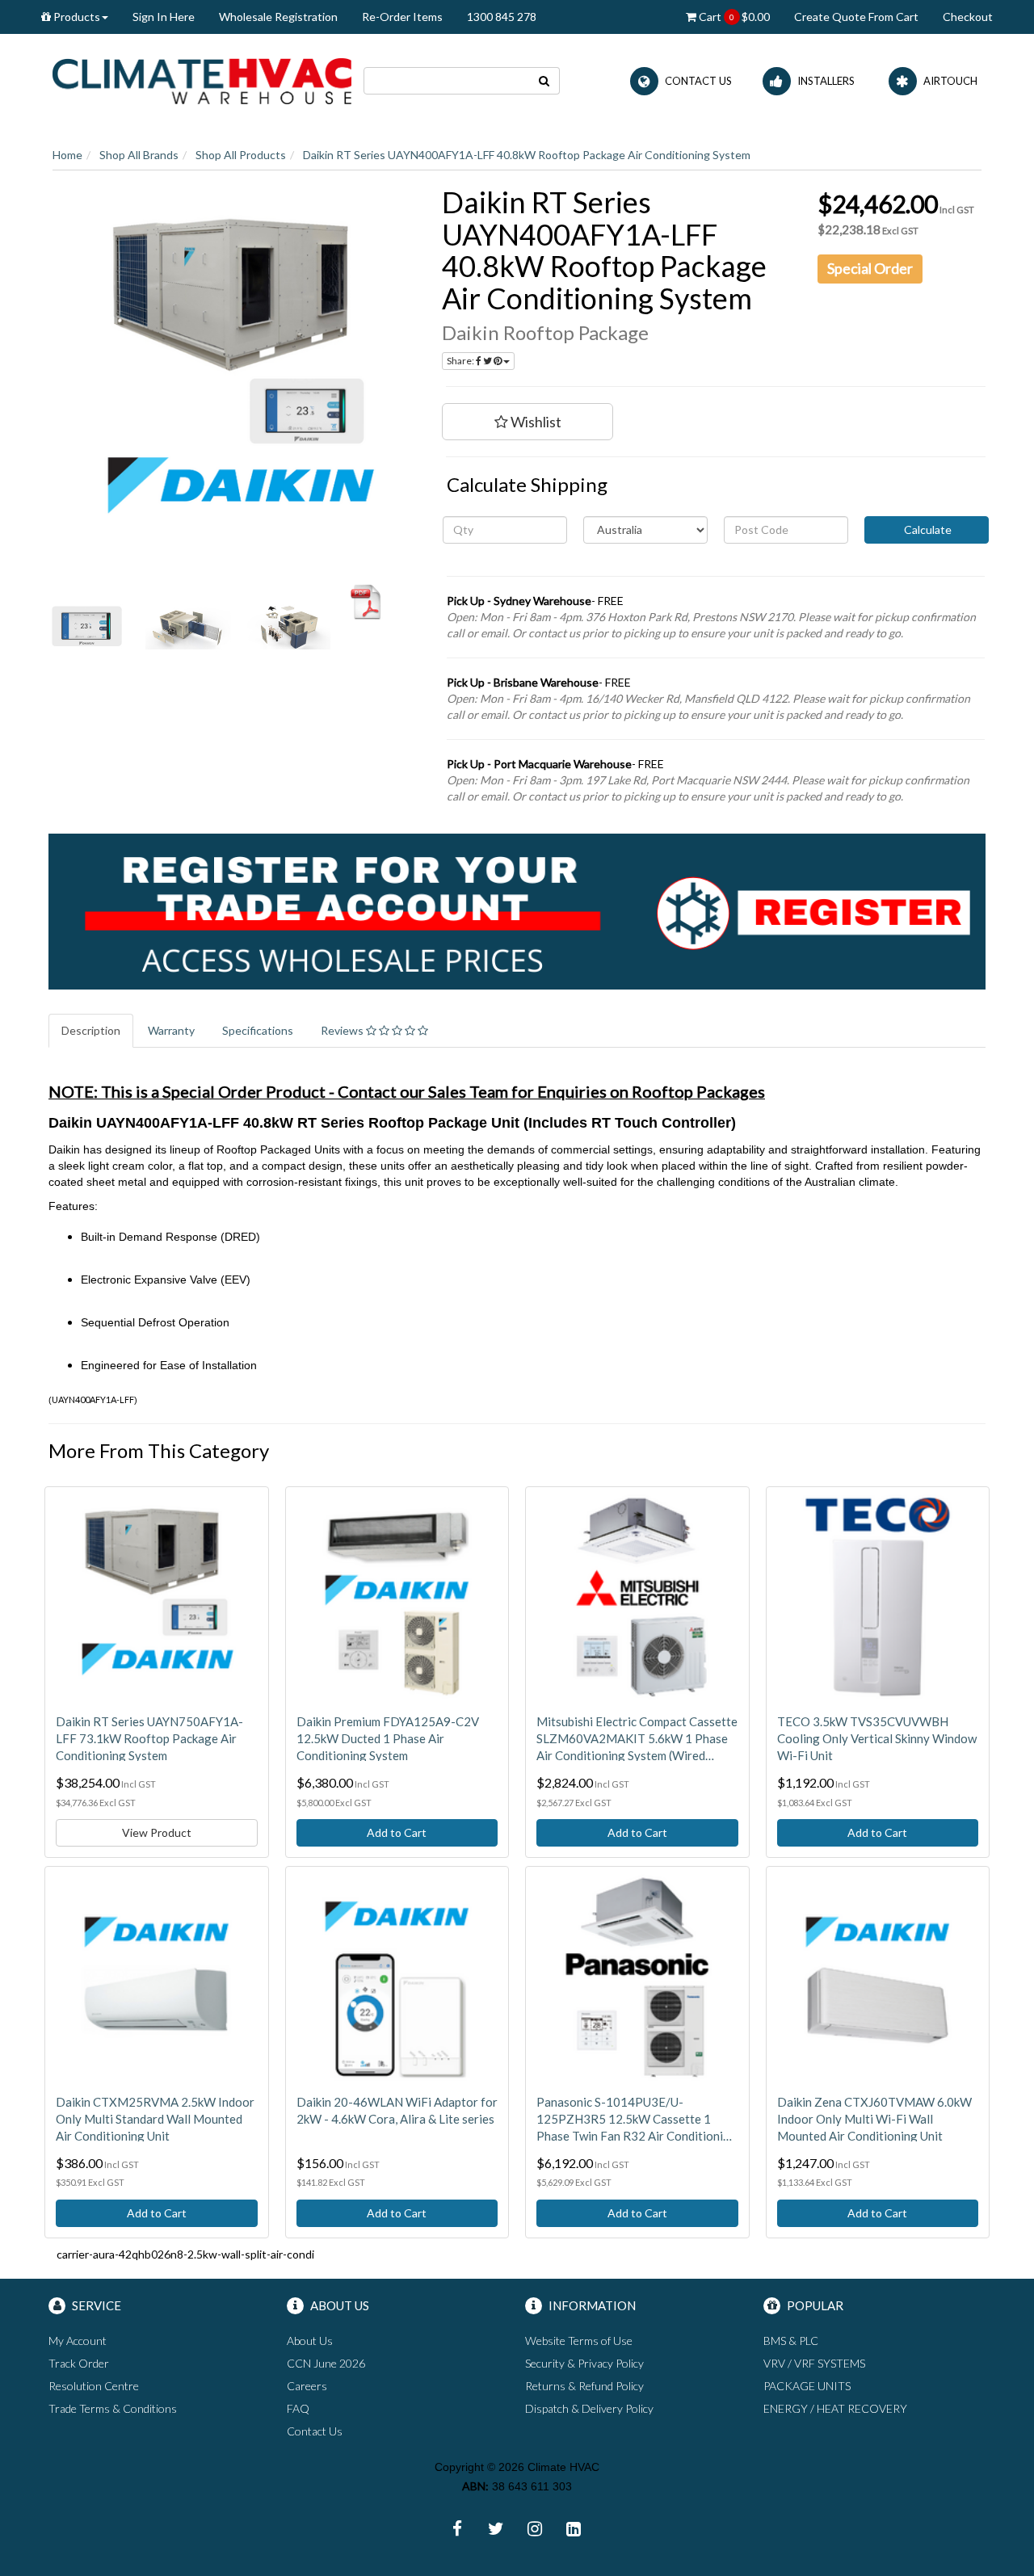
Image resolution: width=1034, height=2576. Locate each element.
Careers (307, 2386)
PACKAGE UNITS (807, 2386)
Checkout (968, 17)
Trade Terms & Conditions (113, 2408)
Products (76, 17)
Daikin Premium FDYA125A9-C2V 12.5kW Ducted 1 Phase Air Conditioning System (388, 1738)
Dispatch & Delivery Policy (589, 2408)
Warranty (171, 1030)
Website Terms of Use (579, 2341)
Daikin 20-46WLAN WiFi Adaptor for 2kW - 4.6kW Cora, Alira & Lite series (397, 2110)
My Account (78, 2341)
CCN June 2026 (326, 2363)
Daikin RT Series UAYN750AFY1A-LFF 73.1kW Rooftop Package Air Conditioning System (149, 1738)
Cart (733, 17)
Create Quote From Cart (856, 17)
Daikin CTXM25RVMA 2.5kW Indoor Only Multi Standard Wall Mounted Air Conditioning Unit (155, 2119)
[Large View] (87, 626)
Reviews (343, 1030)
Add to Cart (397, 1832)
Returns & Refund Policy (584, 2386)
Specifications (258, 1030)
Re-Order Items (402, 17)
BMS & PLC (791, 2341)
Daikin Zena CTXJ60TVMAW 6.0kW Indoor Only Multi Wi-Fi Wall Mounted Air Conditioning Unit (874, 2119)
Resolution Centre (94, 2386)
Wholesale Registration (278, 17)
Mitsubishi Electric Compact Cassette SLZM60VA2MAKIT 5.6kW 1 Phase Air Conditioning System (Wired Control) (637, 1739)
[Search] (544, 81)
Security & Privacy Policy (584, 2363)
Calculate (927, 529)
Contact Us (315, 2431)
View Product (157, 1832)
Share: (461, 361)
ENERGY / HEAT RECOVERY (835, 2408)
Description (91, 1030)
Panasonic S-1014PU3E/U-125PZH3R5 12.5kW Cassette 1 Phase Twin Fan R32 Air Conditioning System (637, 2120)
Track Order (79, 2363)
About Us (310, 2341)
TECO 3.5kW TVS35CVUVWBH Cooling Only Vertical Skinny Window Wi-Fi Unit (877, 1738)
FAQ (298, 2408)
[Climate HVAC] (202, 80)
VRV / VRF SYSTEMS (814, 2363)
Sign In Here (164, 17)
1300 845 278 (502, 17)
